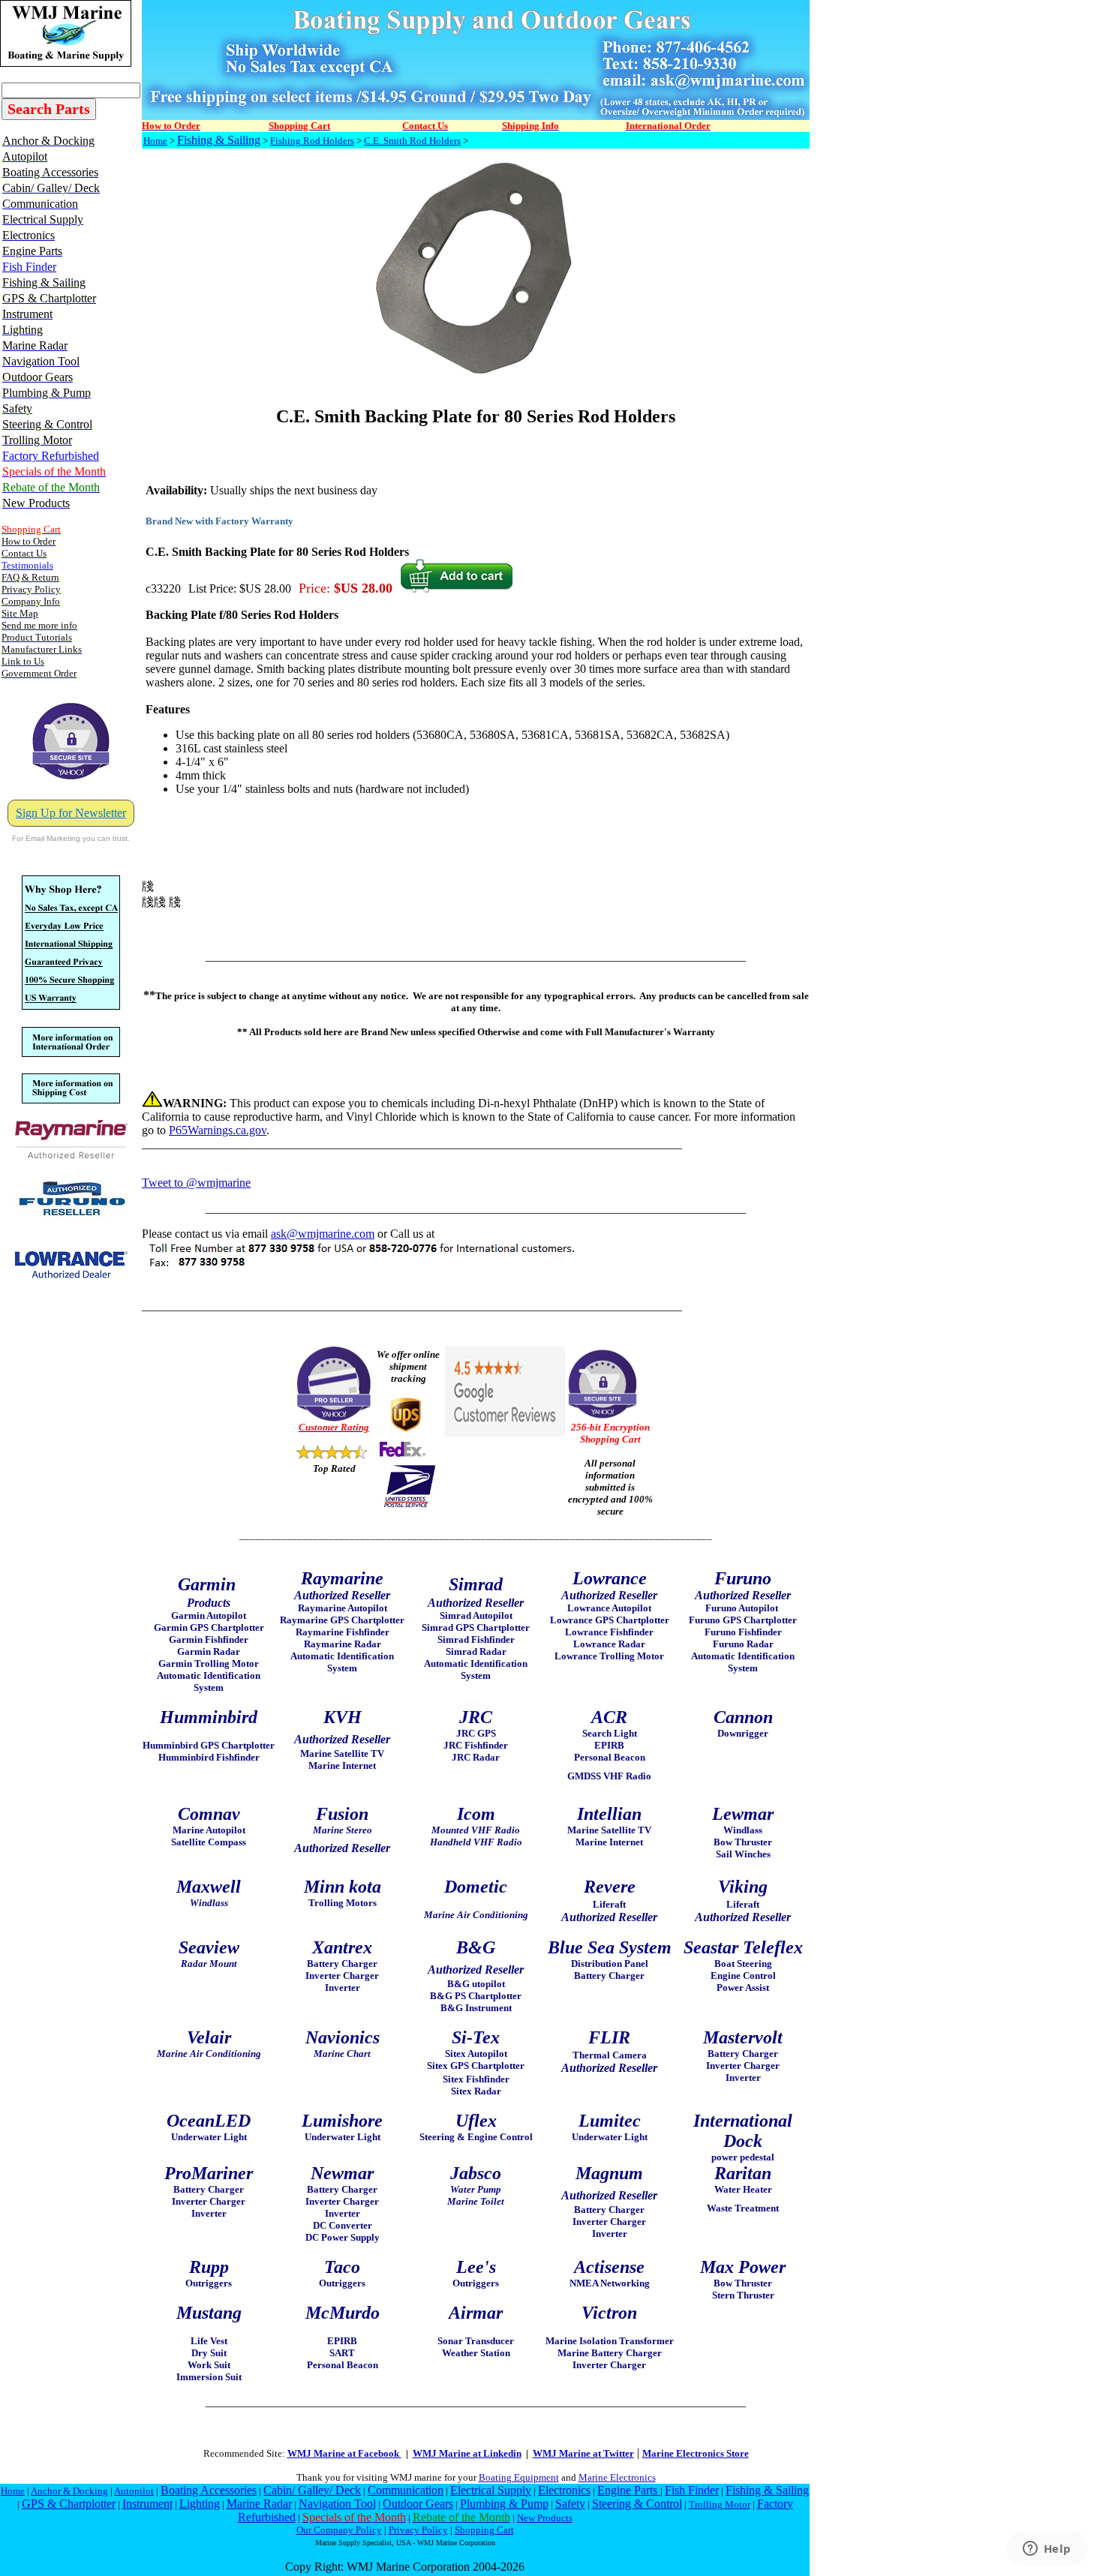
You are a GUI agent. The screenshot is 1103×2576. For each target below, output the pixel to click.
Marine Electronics (617, 2477)
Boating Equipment (519, 2477)
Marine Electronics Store (696, 2453)
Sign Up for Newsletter (71, 813)
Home (155, 141)
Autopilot (134, 2491)
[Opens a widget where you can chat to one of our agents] (1047, 2550)
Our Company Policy (339, 2530)
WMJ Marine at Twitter (583, 2453)
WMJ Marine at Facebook (344, 2453)
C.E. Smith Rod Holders (412, 141)
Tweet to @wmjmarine (196, 1183)
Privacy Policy (418, 2530)
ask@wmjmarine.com (323, 1234)
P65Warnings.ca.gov (218, 1130)
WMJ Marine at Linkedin (467, 2453)
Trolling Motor (720, 2504)
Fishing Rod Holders (312, 141)
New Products (545, 2518)
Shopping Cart (484, 2530)
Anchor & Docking (69, 2491)
